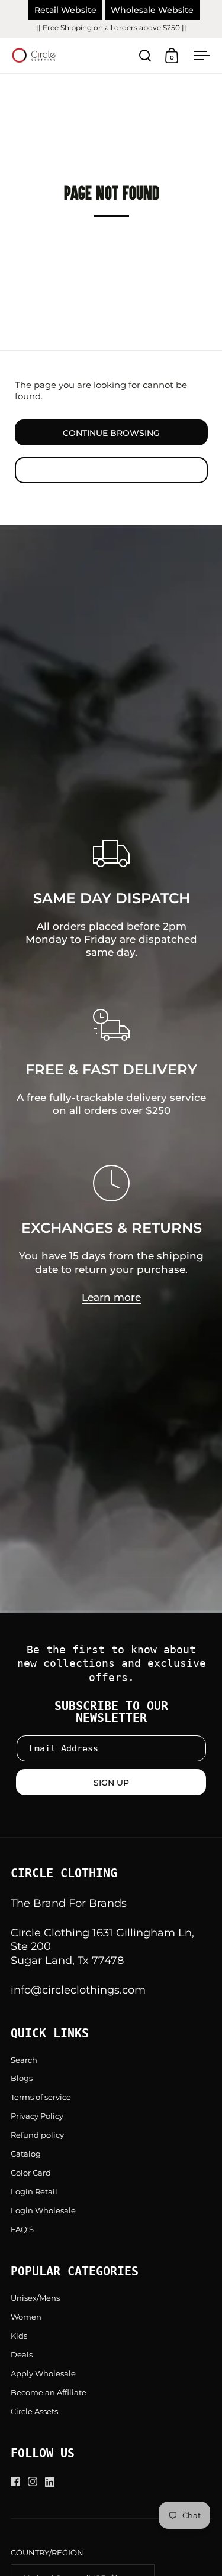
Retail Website (65, 10)
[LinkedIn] (54, 2482)
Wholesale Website (152, 10)
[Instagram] (36, 2481)
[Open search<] (145, 56)
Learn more (111, 1297)
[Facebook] (19, 2481)
